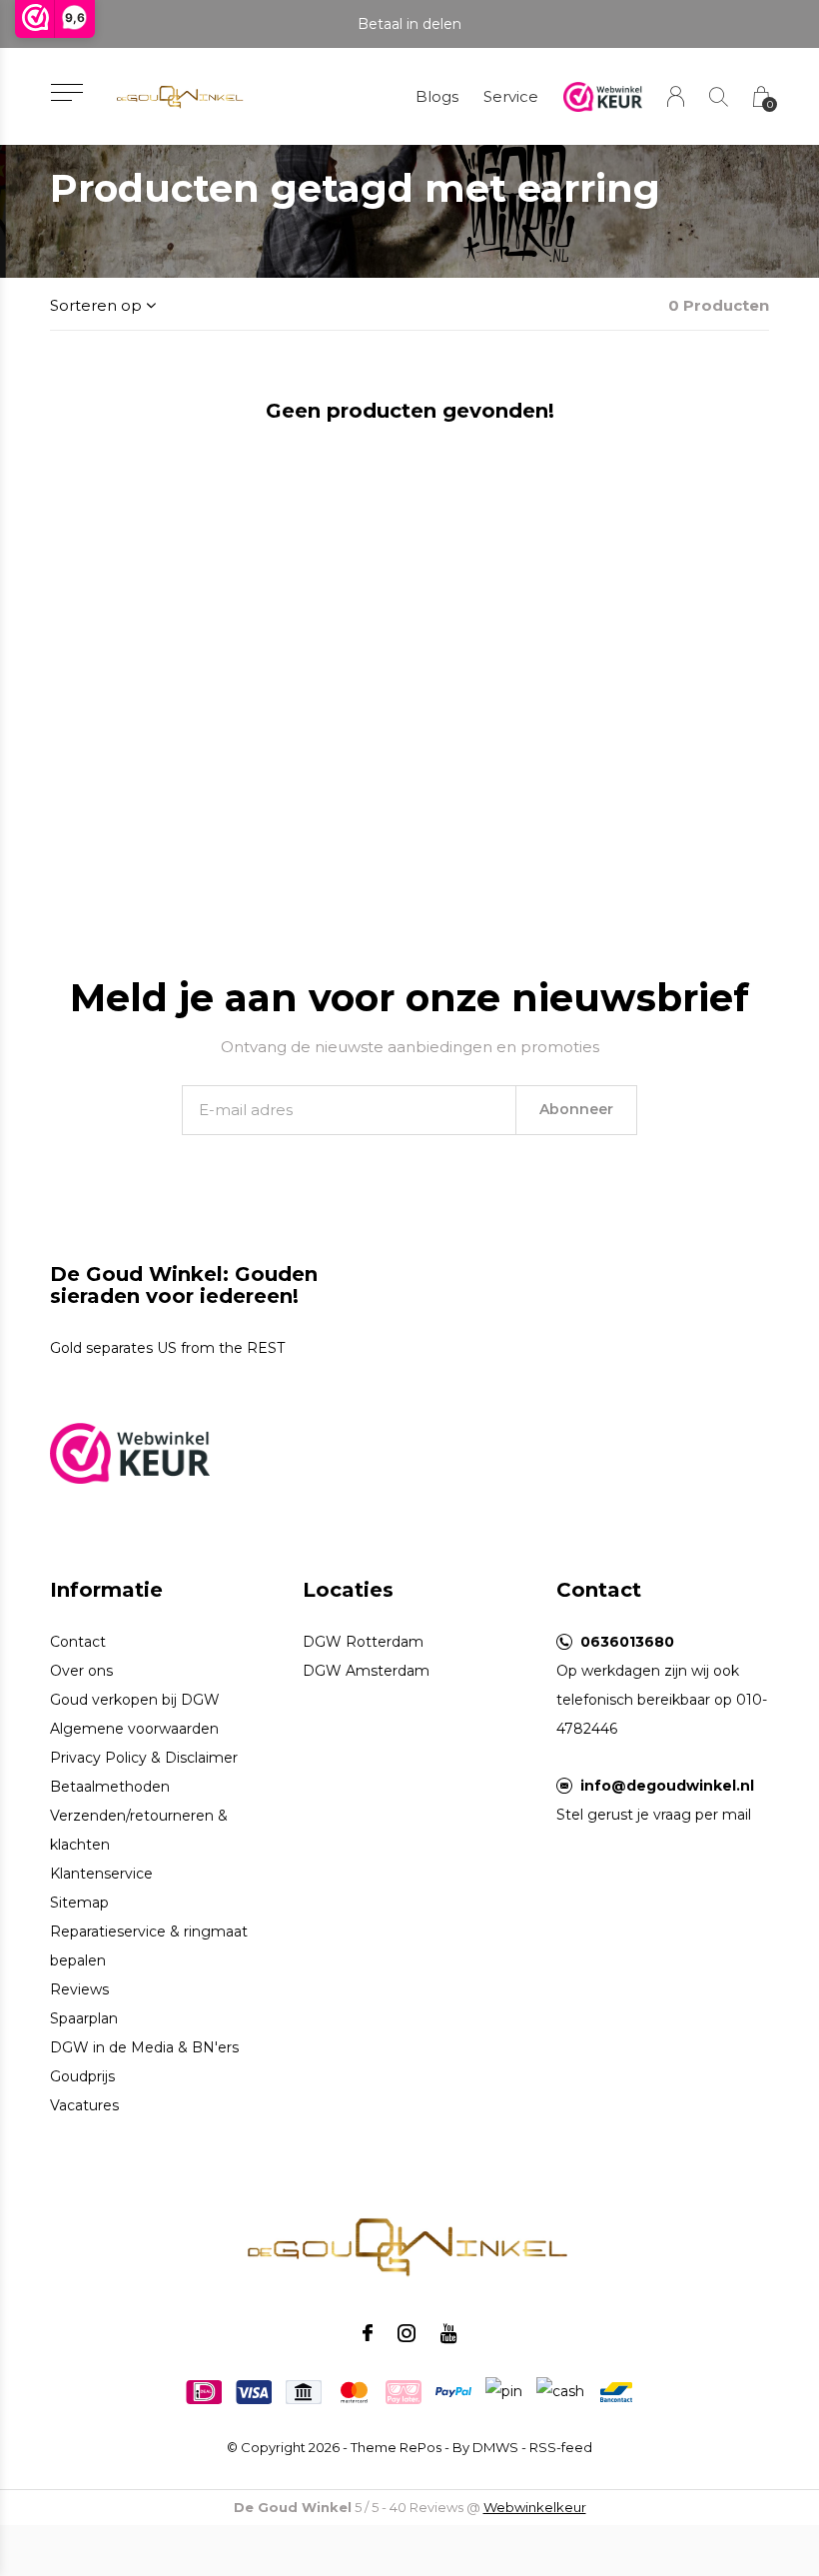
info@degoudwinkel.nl (667, 1786)
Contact (78, 1642)
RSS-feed (561, 2447)
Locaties (348, 1590)
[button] (66, 92)
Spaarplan (84, 2018)
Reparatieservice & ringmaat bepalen (149, 1946)
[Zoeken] (719, 96)
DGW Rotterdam (363, 1642)
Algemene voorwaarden (134, 1729)
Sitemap (79, 1903)
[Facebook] (368, 2333)
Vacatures (84, 2105)
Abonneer (576, 1109)
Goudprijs (82, 2076)
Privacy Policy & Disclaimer (144, 1758)
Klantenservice (101, 1874)
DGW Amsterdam (366, 1671)
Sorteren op (96, 305)
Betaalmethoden (110, 1787)
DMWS (495, 2447)
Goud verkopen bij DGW (135, 1700)
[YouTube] (449, 2333)
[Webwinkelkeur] (130, 1451)
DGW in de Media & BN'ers (144, 2047)
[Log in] (676, 96)
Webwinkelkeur (535, 2507)
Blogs (437, 96)
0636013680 (627, 1642)
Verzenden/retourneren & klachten (139, 1830)
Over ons (81, 1671)
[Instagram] (407, 2333)
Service (511, 96)
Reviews (79, 1989)
